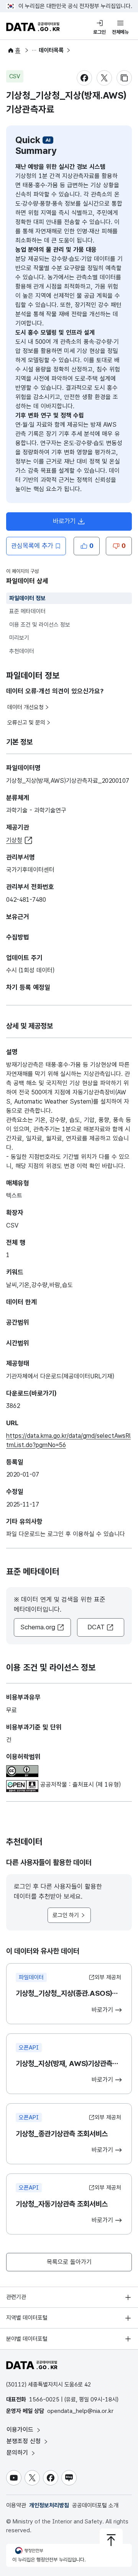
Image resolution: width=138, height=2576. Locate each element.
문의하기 (18, 2453)
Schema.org (38, 1627)
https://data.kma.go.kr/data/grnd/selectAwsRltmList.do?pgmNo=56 (68, 1440)
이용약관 (16, 2505)
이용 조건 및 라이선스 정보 (40, 625)
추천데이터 (22, 651)
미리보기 (19, 638)
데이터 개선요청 (25, 707)
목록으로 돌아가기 (69, 2262)
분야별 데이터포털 (27, 2339)
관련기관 (16, 2297)
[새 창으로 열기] (22, 1770)
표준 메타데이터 (27, 611)
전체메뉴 (120, 32)
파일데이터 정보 (27, 598)
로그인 (99, 32)
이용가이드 (21, 2430)
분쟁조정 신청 (25, 2441)
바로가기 (72, 523)
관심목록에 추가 (32, 546)
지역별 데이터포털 (27, 2318)
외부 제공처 (108, 1977)
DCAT (96, 1627)
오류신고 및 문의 (26, 723)
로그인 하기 (66, 1915)
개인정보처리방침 (49, 2505)
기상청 (14, 840)
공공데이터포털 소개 (95, 2505)
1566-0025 (44, 2399)
